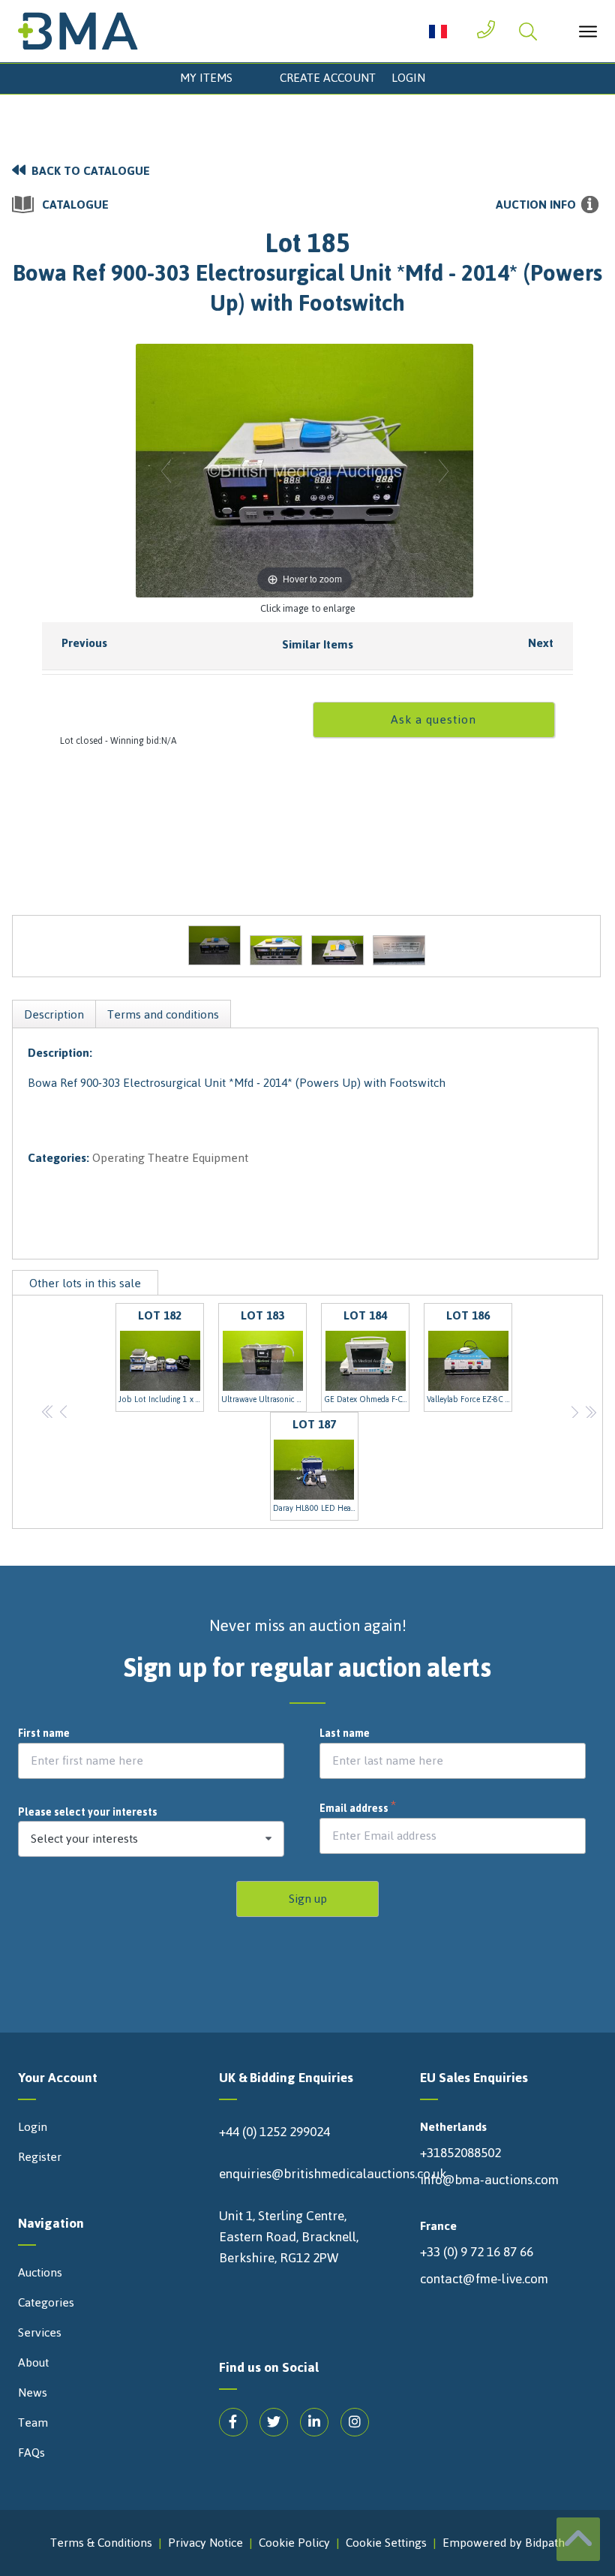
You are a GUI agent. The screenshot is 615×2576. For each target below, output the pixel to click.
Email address (358, 1809)
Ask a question (433, 719)
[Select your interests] (151, 1839)
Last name (345, 1734)
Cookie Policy (294, 2543)
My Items (206, 78)
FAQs (31, 2453)
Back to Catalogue (91, 171)
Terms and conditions (163, 1014)
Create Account (328, 78)
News (33, 2393)
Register (40, 2157)
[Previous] (166, 470)
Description (54, 1014)
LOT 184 (367, 1356)
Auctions (40, 2273)
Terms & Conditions (101, 2543)
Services (40, 2333)
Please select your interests (88, 1812)
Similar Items (318, 644)
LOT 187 (316, 1464)
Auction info (536, 205)
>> (591, 1411)
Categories (46, 2303)
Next (541, 643)
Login (408, 78)
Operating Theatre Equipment (170, 1158)
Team (33, 2423)
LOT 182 (161, 1356)
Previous (84, 643)
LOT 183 (264, 1356)
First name (44, 1734)
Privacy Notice (205, 2543)
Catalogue (75, 205)
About (33, 2363)
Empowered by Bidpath (504, 2543)
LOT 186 (469, 1356)
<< (48, 1411)
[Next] (444, 470)
